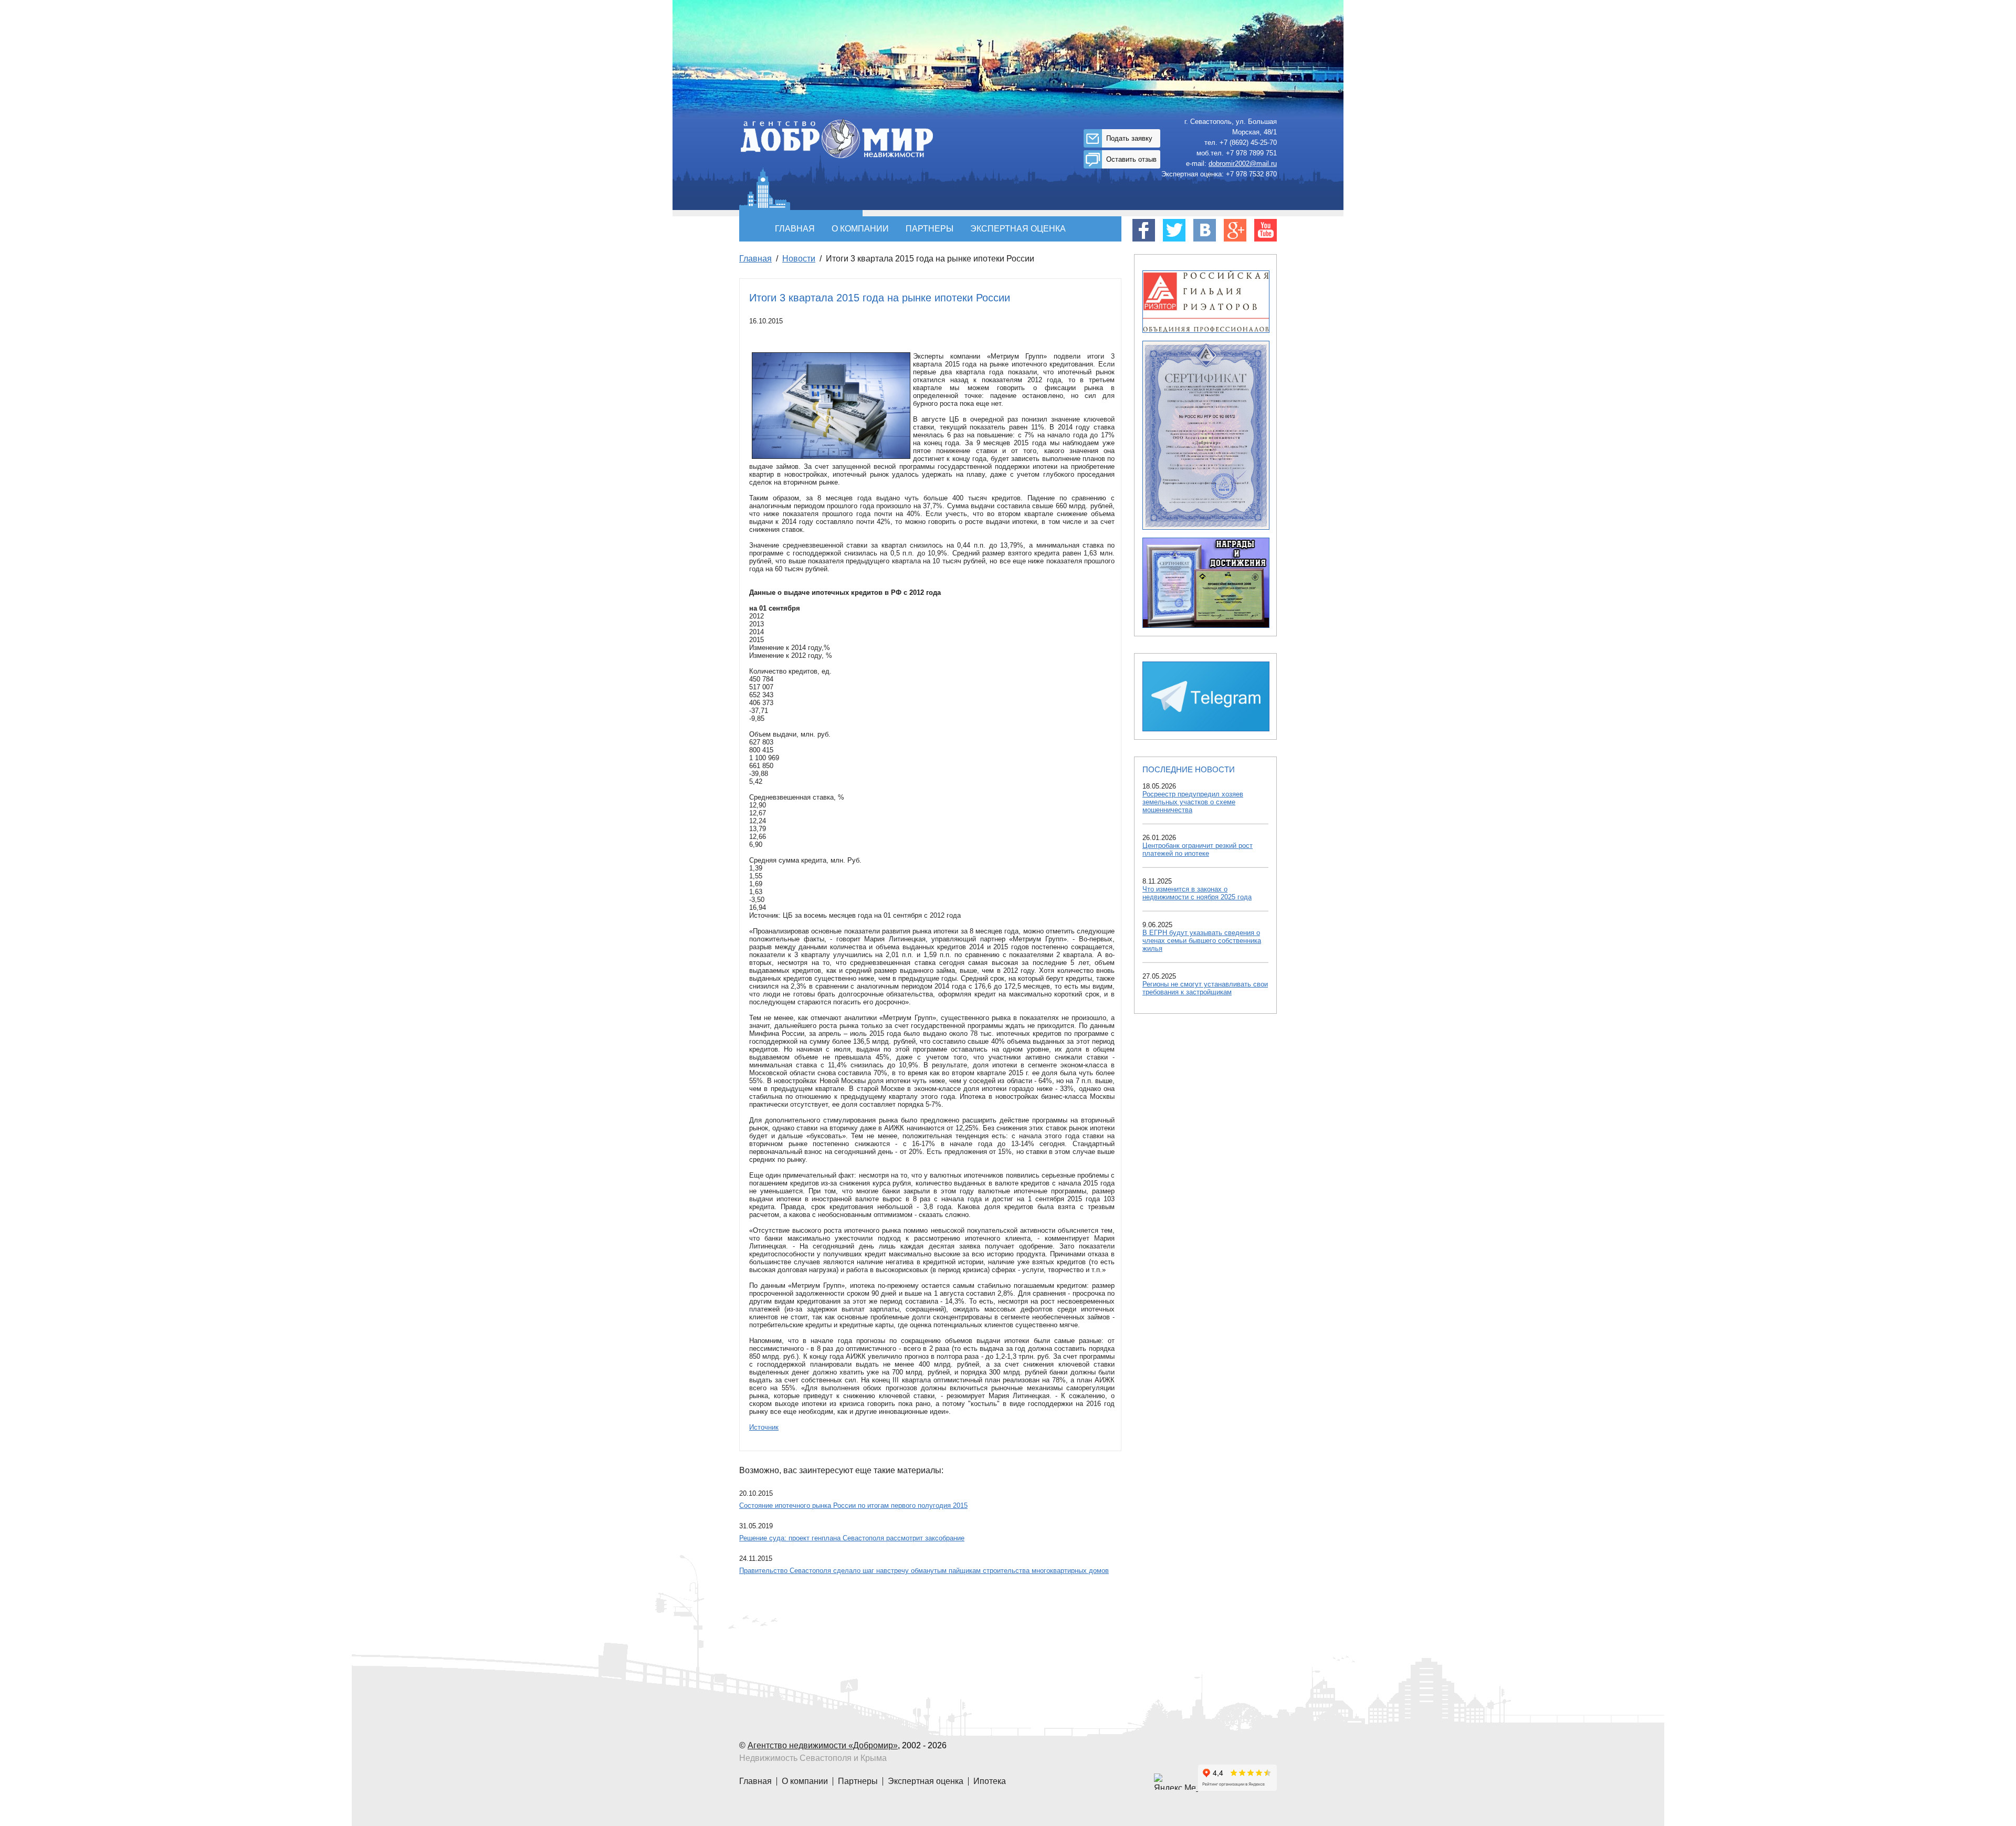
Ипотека (990, 1781)
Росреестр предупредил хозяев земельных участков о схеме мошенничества (1193, 802)
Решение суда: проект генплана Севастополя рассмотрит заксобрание (852, 1538)
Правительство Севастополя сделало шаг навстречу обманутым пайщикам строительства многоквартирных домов (924, 1571)
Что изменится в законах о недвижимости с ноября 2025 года (1197, 893)
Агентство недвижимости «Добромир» (823, 1745)
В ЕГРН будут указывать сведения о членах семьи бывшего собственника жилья (1202, 941)
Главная (795, 229)
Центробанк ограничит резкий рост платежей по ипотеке (1198, 849)
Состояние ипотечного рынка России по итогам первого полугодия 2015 (853, 1505)
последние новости (1189, 769)
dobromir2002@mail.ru (1243, 164)
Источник (764, 1427)
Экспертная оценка (1018, 229)
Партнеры (930, 229)
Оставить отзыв (1131, 159)
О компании (860, 229)
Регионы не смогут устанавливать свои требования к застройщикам (1205, 988)
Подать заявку (1129, 138)
